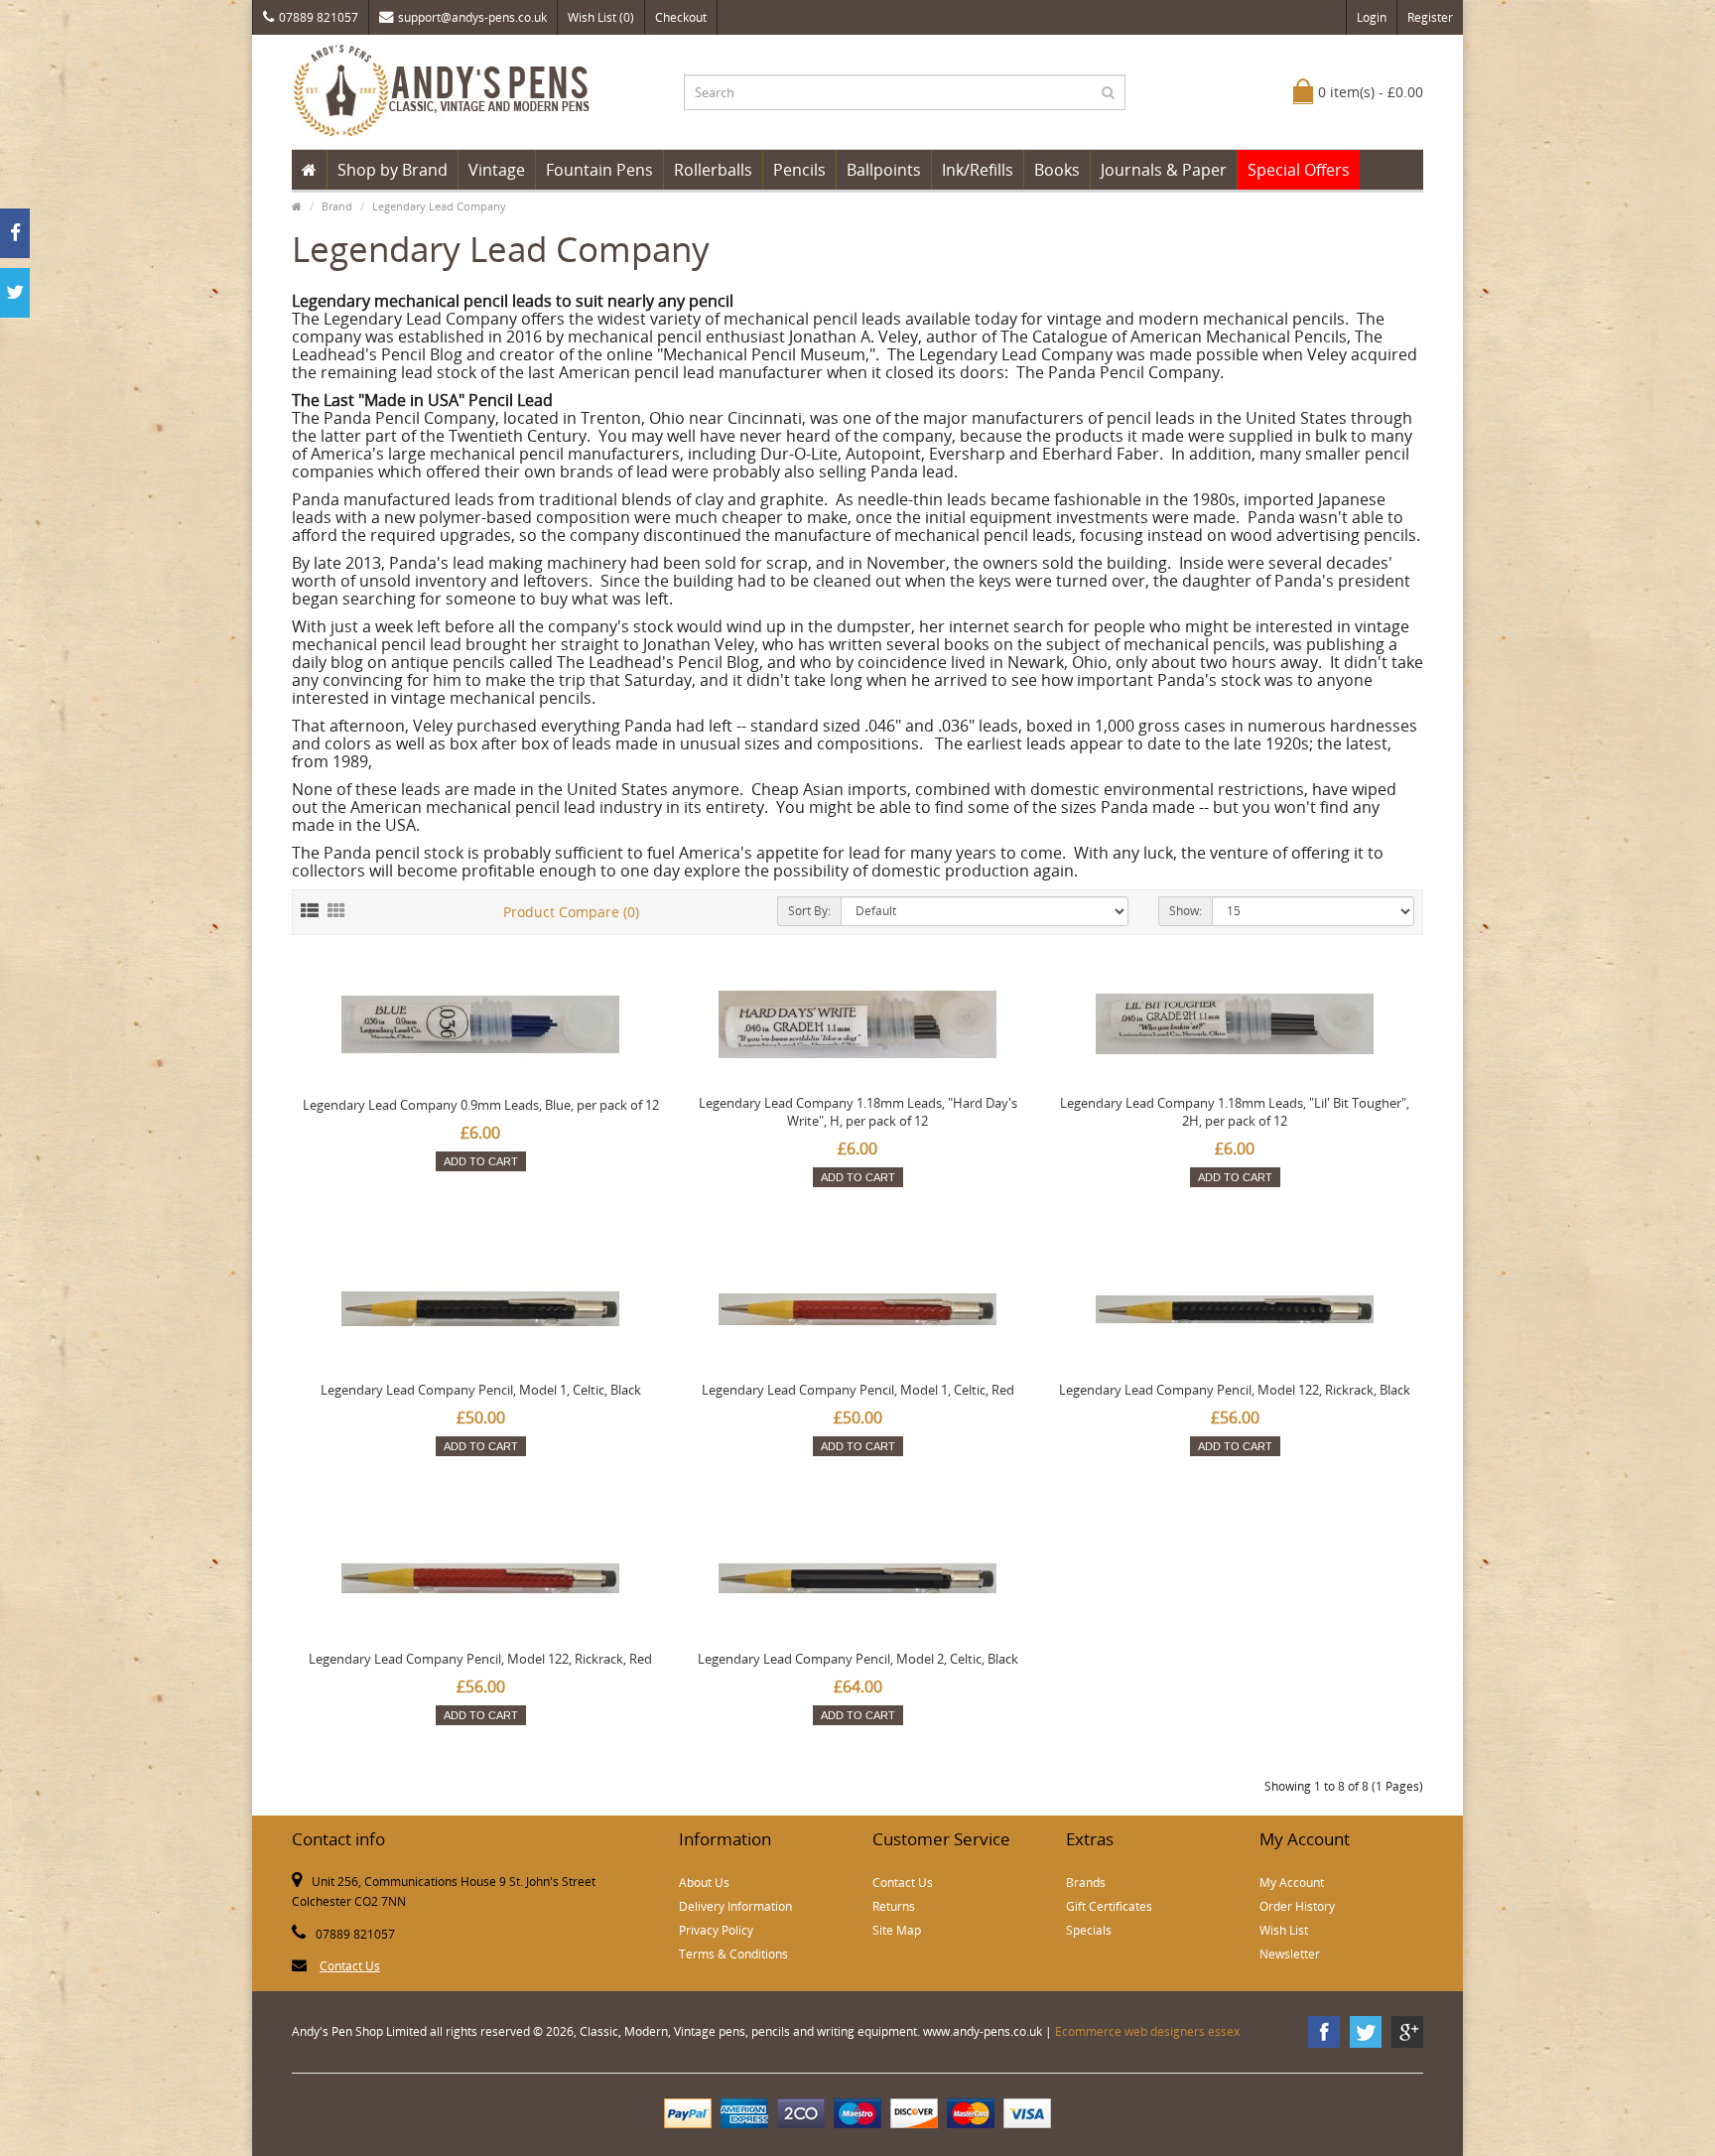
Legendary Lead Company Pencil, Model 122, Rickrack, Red (480, 1659)
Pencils (799, 170)
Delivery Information (735, 1906)
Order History (1297, 1906)
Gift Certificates (1109, 1906)
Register (1430, 17)
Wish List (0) (601, 17)
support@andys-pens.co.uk (472, 17)
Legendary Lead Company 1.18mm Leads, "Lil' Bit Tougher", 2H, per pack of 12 (1235, 1112)
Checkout (681, 17)
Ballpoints (884, 170)
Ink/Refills (978, 170)
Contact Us (350, 1966)
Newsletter (1290, 1954)
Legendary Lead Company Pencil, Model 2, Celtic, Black (858, 1659)
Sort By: (809, 911)
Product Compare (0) (571, 912)
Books (1057, 170)
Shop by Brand (393, 170)
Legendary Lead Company (439, 206)
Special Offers (1299, 170)
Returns (894, 1906)
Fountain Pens (599, 170)
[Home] (309, 170)
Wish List (1284, 1930)
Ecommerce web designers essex (1147, 2031)
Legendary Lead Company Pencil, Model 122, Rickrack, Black (1235, 1390)
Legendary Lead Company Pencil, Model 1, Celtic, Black (481, 1390)
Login (1372, 17)
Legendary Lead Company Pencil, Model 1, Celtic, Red (858, 1390)
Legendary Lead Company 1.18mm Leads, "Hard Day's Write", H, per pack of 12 (858, 1112)
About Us (704, 1883)
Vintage (497, 170)
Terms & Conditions (733, 1954)
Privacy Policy (716, 1930)
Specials (1089, 1930)
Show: (1186, 911)
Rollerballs (713, 170)
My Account (1292, 1883)
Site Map (897, 1930)
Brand (337, 206)
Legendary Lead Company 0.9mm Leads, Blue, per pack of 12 (481, 1105)
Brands (1086, 1883)
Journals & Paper (1164, 170)
